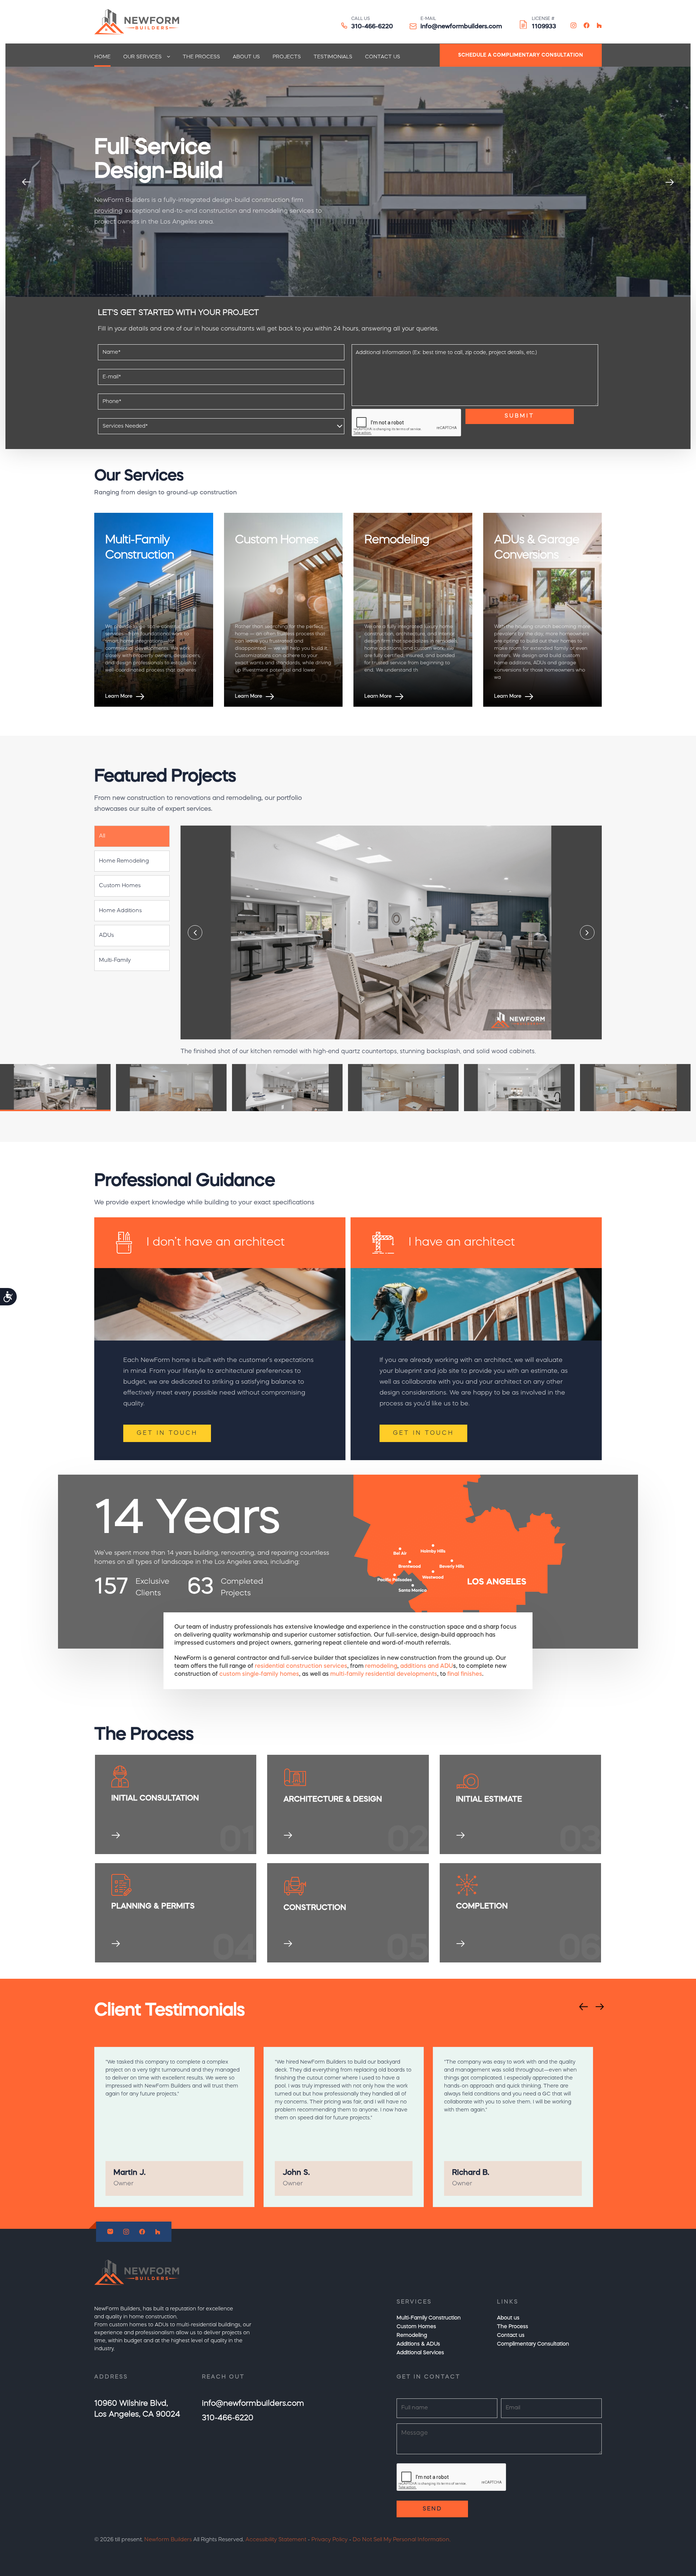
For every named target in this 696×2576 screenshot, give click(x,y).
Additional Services (420, 2353)
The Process (201, 57)
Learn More (119, 696)
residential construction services (301, 1666)
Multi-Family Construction (429, 2318)
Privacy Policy (330, 2540)
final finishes (465, 1674)
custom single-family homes (259, 1674)
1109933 (544, 27)
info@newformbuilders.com (461, 27)
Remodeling (412, 2335)
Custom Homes (416, 2327)
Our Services (142, 57)
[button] (132, 836)
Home (102, 57)
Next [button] (670, 182)
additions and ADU (427, 1666)
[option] (348, 182)
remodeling (381, 1666)
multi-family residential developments (384, 1674)
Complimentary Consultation (533, 2344)
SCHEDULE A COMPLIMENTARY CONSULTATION (521, 55)
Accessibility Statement (276, 2540)
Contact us (383, 57)
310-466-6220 (372, 27)
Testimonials (333, 57)
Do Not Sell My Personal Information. (402, 2540)
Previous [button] (26, 182)
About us (246, 57)
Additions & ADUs (418, 2344)
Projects (287, 57)
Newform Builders (168, 2540)
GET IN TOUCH (167, 1433)
